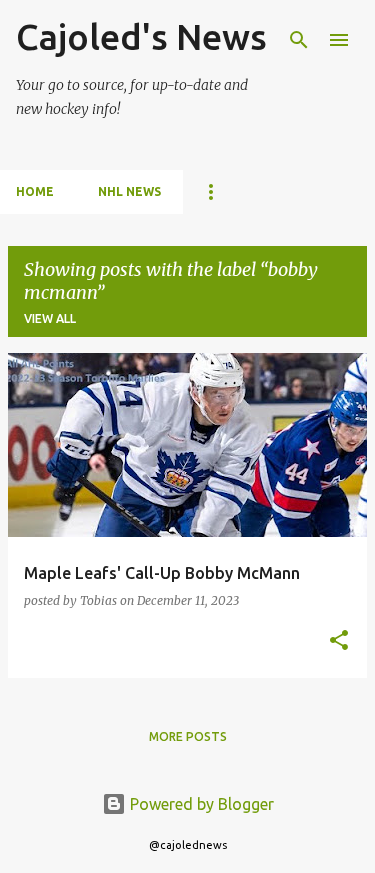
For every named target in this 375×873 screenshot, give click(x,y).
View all (50, 318)
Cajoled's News (141, 36)
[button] (339, 641)
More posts (188, 736)
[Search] (299, 40)
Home (35, 191)
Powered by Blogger (200, 804)
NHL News (129, 191)
